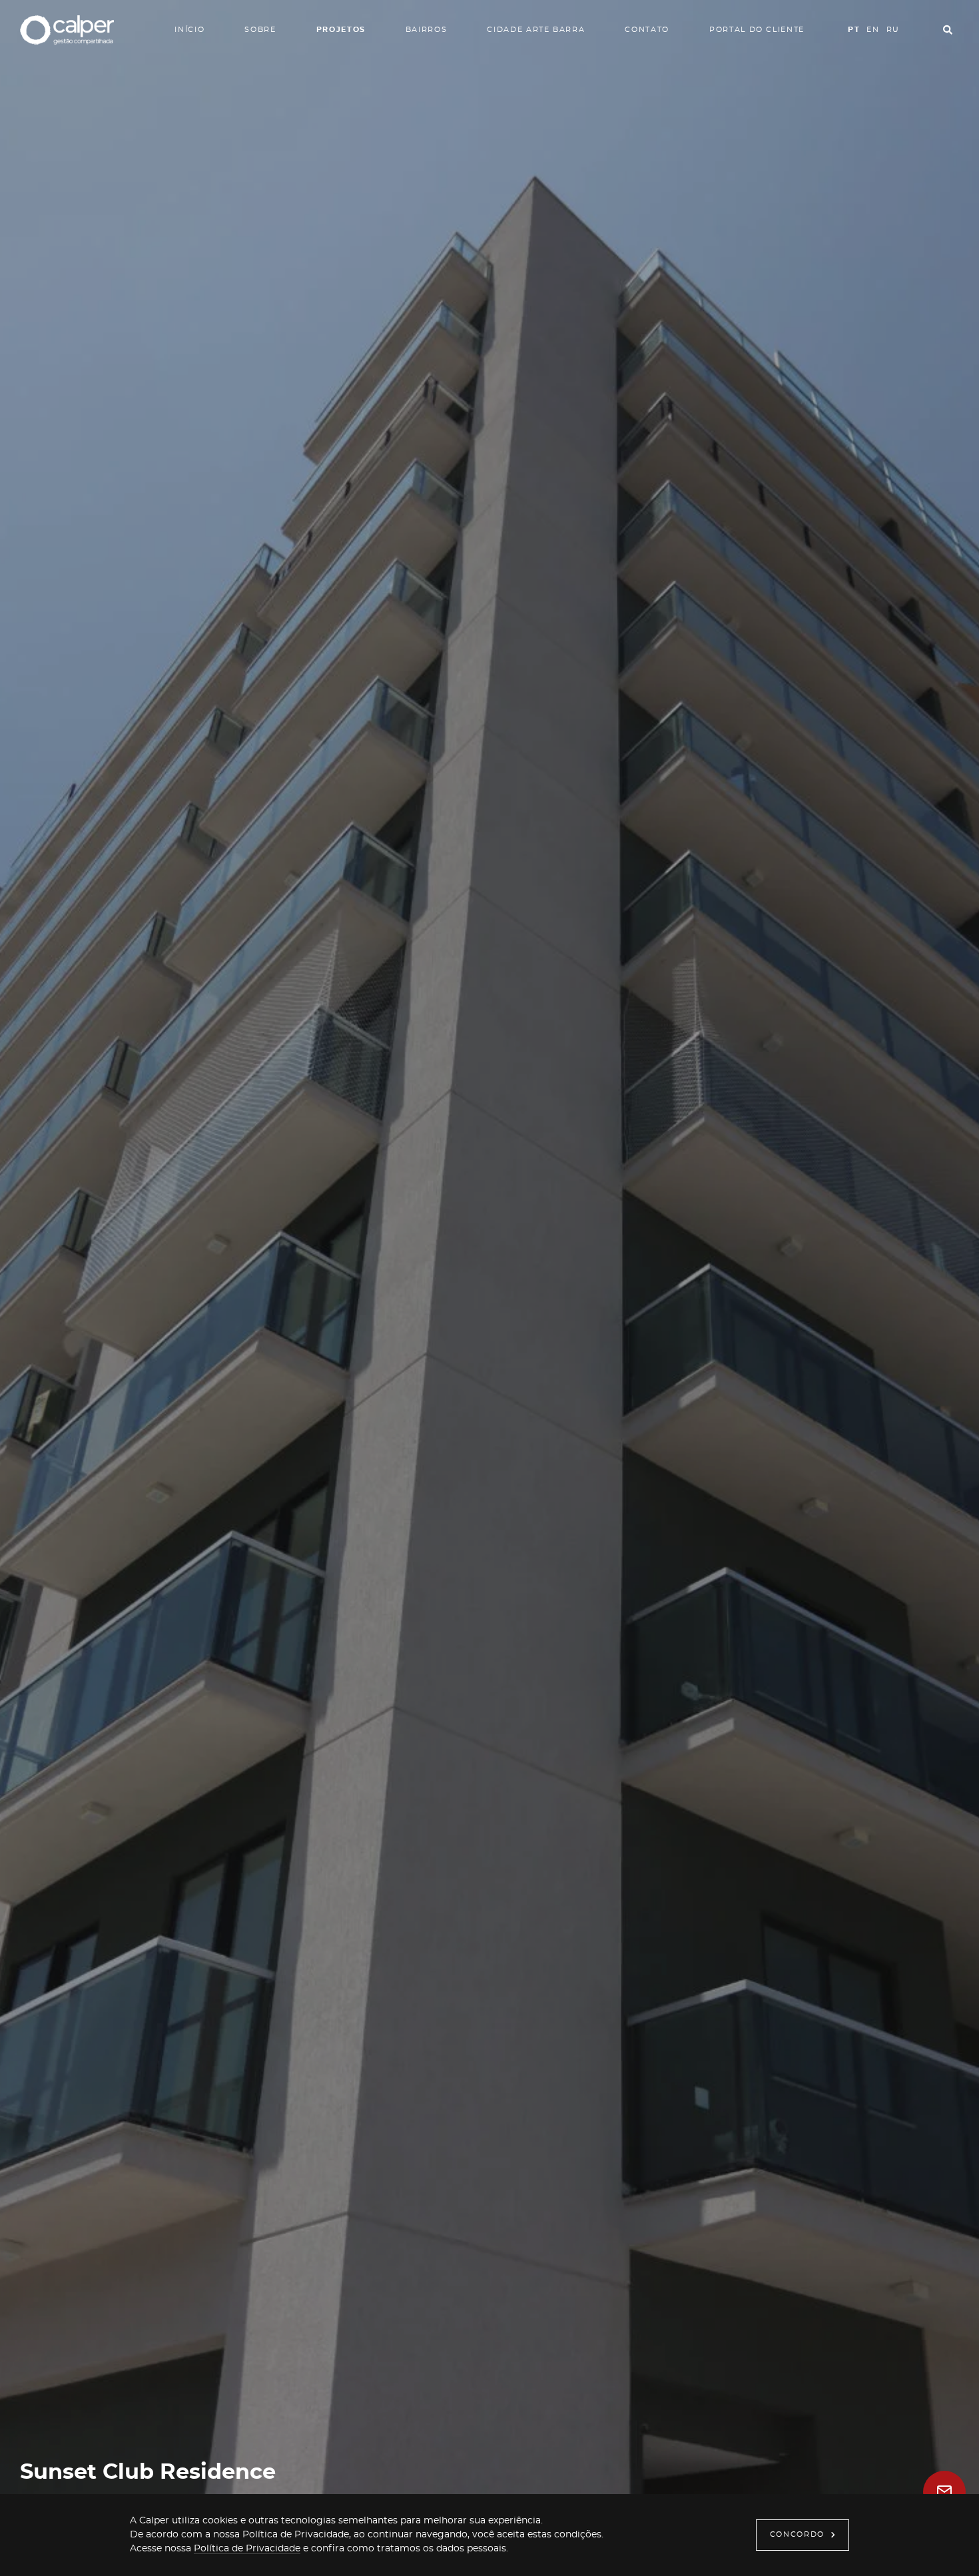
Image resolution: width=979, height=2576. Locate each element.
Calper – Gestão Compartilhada (67, 30)
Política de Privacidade (247, 2549)
